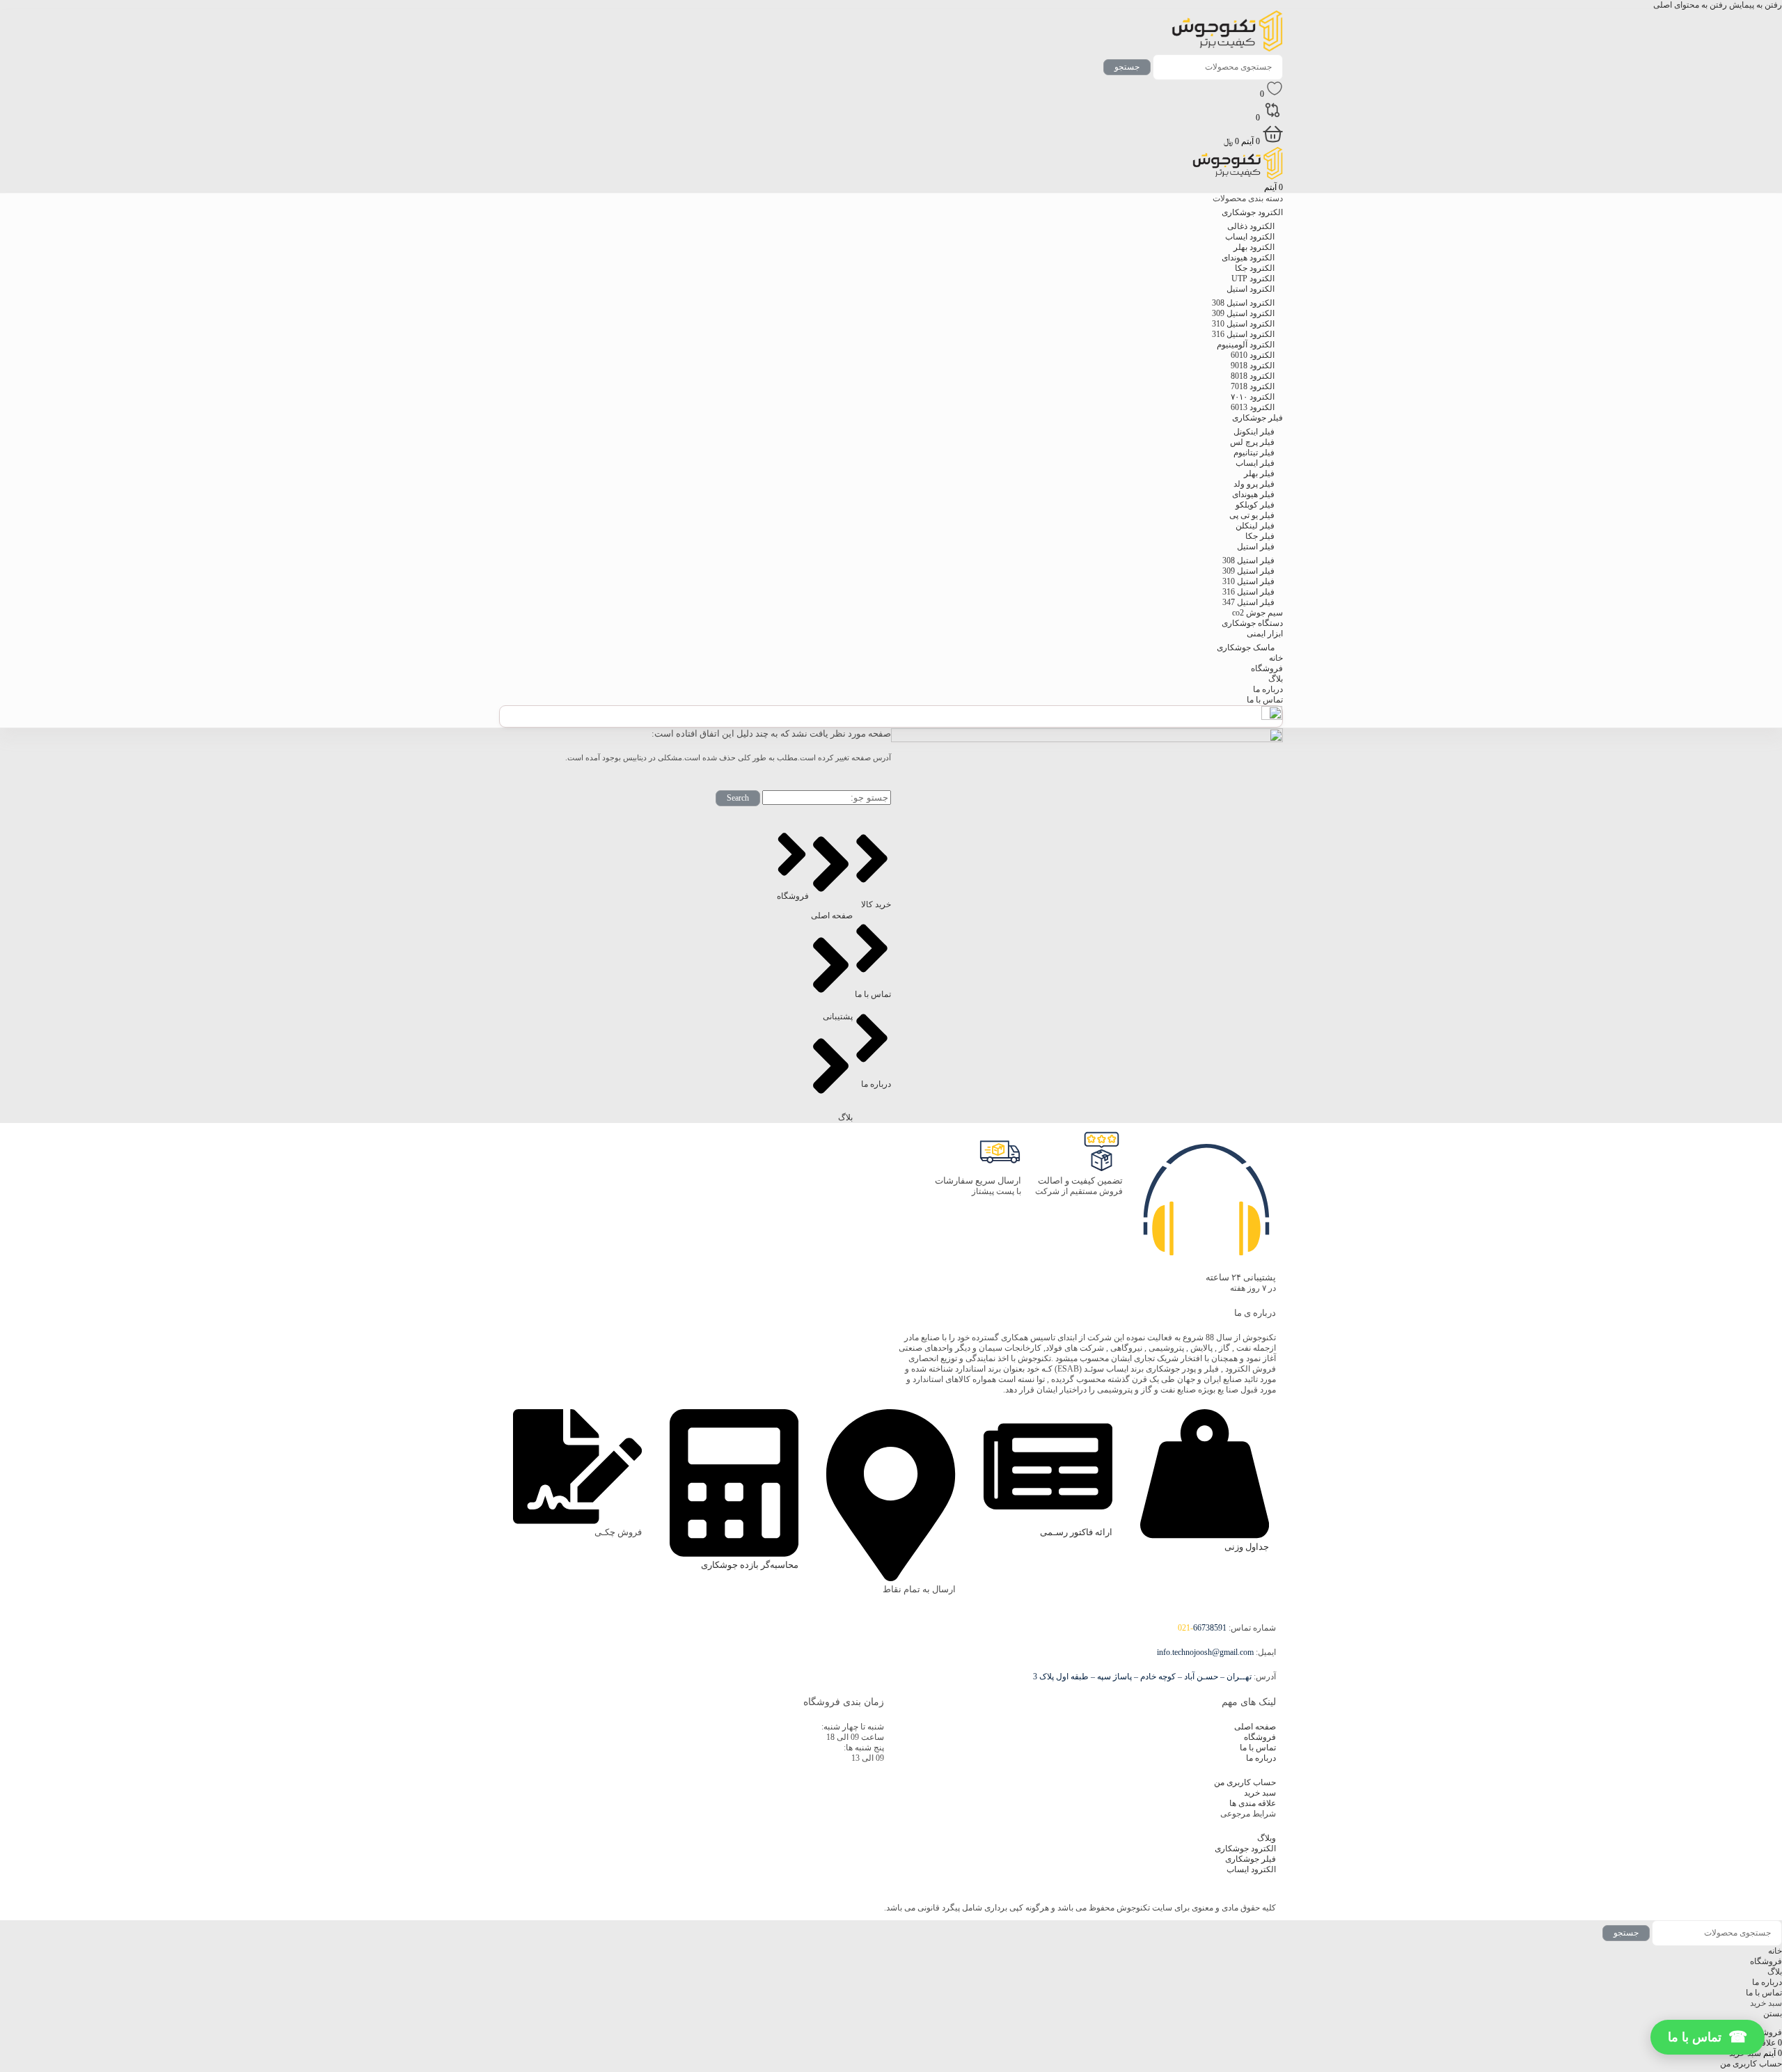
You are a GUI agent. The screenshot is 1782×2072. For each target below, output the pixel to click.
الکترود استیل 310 (1243, 324)
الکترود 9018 (1253, 366)
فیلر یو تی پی (1252, 515)
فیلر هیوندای (1253, 494)
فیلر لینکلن (1255, 526)
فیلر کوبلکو (1255, 505)
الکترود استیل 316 (1243, 334)
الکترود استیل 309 (1243, 313)
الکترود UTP (1253, 278)
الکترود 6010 (1253, 355)
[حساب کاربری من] (1272, 717)
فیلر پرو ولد (1254, 484)
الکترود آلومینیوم (1246, 345)
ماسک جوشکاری (1246, 647)
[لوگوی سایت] (1227, 49)
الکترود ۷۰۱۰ (1253, 397)
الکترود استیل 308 (1243, 303)
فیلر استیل (1256, 547)
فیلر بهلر (1259, 473)
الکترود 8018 (1253, 376)
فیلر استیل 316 (1248, 592)
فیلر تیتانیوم (1254, 453)
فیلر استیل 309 (1248, 571)
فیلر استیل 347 (1248, 602)
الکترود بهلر (1254, 247)
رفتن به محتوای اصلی (1690, 5)
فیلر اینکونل (1254, 432)
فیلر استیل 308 (1248, 560)
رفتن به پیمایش (1755, 5)
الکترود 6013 (1253, 407)
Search (738, 798)
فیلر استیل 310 (1248, 581)
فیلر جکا (1260, 536)
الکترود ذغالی (1251, 226)
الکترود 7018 (1253, 386)
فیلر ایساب (1255, 463)
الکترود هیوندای (1248, 258)
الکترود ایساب (1250, 237)
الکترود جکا (1255, 268)
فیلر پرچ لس (1252, 442)
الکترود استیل (1251, 289)
